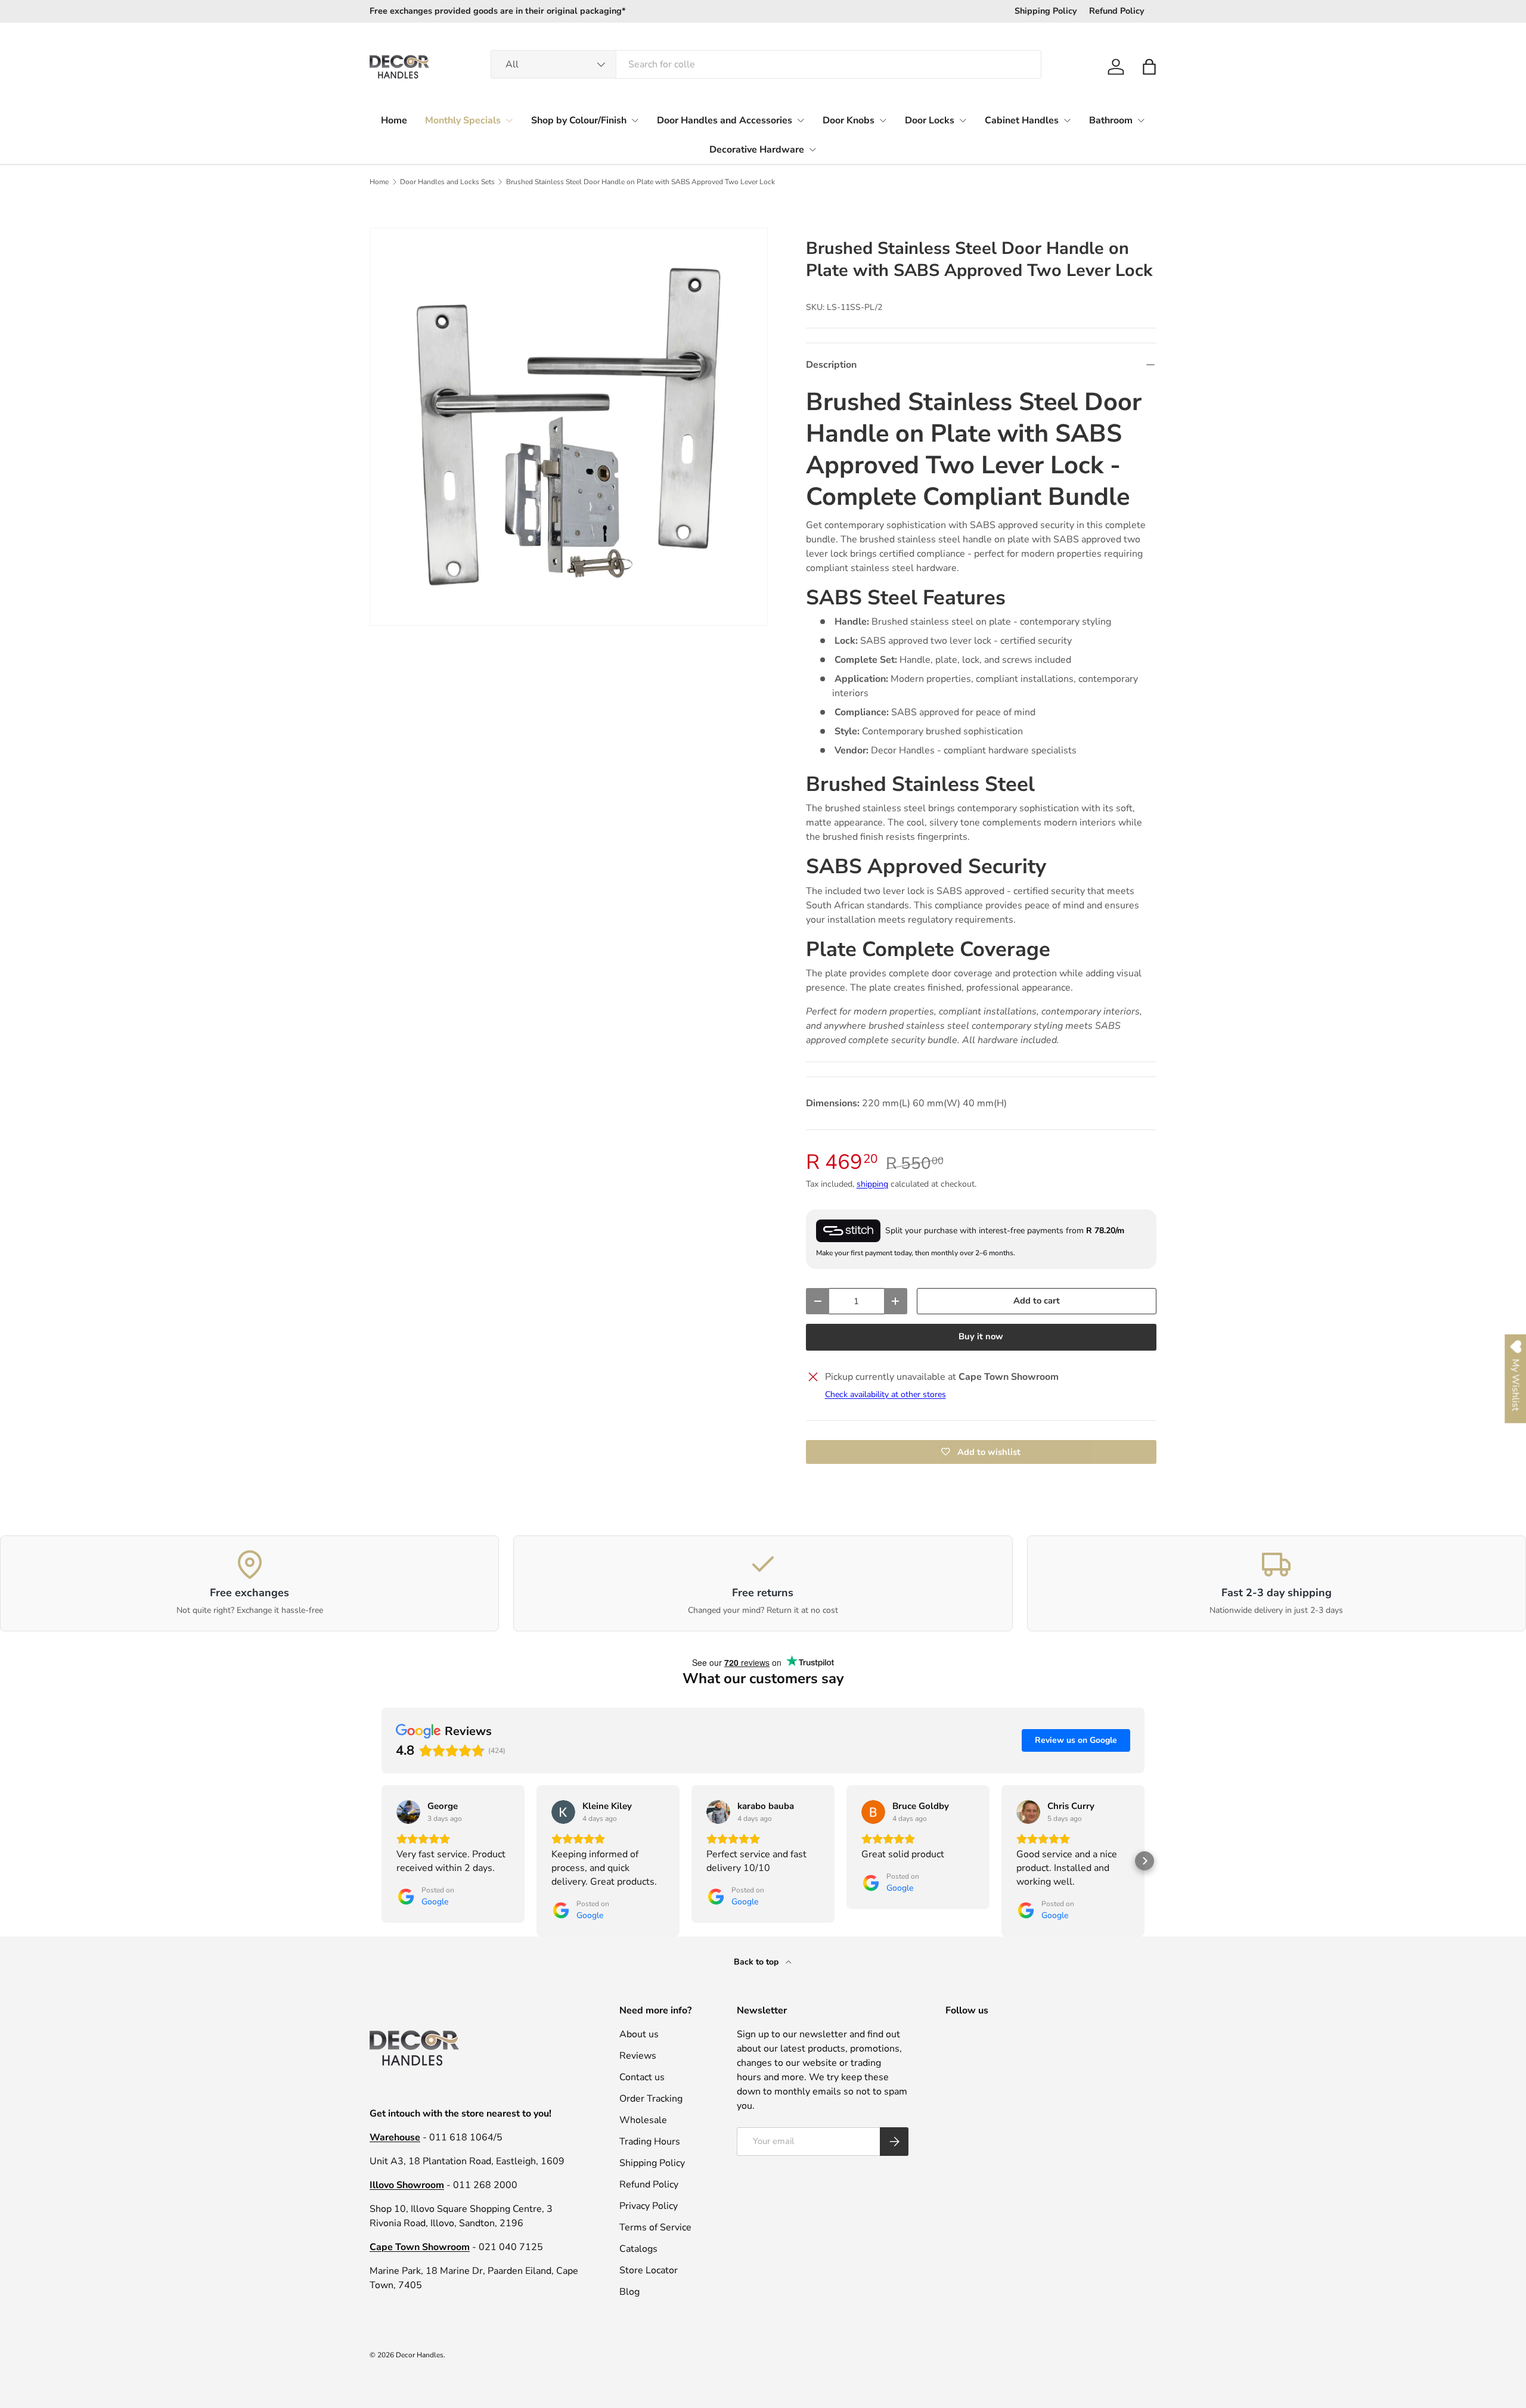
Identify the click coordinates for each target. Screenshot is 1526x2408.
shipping (872, 1184)
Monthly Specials (463, 120)
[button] (1149, 67)
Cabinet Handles (1022, 120)
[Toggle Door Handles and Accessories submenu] (801, 120)
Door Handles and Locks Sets (447, 182)
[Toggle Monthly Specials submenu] (509, 120)
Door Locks (930, 120)
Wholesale (643, 2120)
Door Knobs (849, 120)
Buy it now (981, 1336)
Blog (629, 2292)
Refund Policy (1117, 11)
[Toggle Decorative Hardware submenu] (812, 150)
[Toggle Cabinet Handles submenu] (1067, 120)
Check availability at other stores (885, 1394)
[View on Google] (408, 1812)
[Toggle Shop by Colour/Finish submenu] (635, 120)
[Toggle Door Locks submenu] (963, 120)
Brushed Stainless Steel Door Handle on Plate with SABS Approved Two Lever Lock (641, 182)
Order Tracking (651, 2099)
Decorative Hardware (757, 150)
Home (394, 120)
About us (639, 2034)
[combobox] (766, 64)
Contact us (642, 2077)
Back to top (757, 1962)
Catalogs (638, 2249)
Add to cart (1037, 1301)
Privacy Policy (649, 2206)
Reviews (638, 2056)
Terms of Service (655, 2227)
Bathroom (1111, 120)
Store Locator (649, 2270)
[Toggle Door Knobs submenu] (883, 120)
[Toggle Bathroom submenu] (1141, 120)
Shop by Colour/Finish (579, 120)
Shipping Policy (1046, 11)
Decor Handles (420, 2355)
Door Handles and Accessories (725, 120)
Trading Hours (650, 2142)
